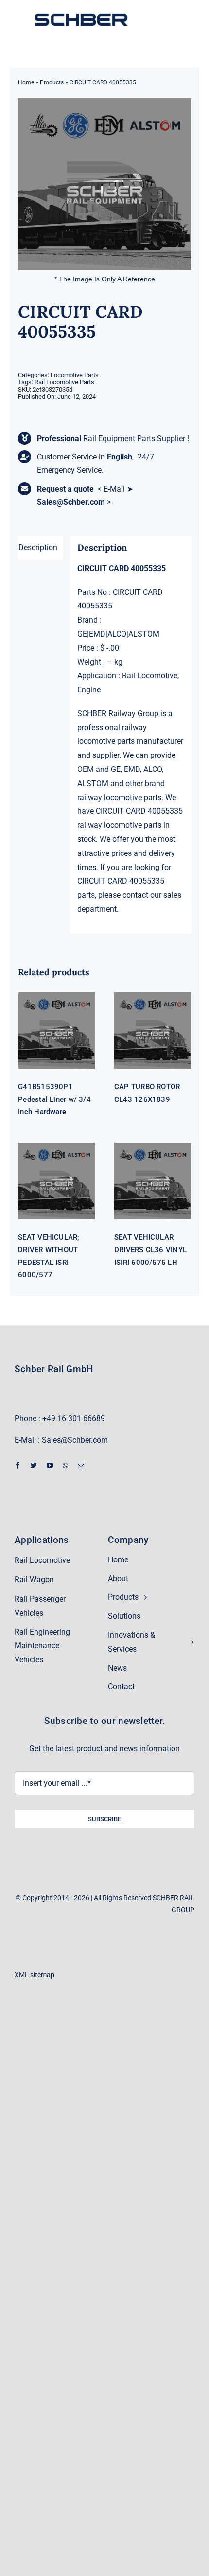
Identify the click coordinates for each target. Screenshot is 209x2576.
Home (26, 82)
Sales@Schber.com (71, 502)
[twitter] (34, 1466)
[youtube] (50, 1466)
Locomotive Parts (75, 375)
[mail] (81, 1466)
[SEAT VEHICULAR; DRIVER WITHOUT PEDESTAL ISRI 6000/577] (56, 1181)
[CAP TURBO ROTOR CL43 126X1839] (153, 1031)
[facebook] (18, 1466)
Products (52, 82)
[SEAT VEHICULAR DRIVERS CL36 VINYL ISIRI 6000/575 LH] (153, 1181)
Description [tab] (38, 548)
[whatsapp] (65, 1466)
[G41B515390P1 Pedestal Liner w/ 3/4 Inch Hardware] (56, 1031)
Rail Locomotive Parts (64, 382)
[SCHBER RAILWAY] (81, 14)
